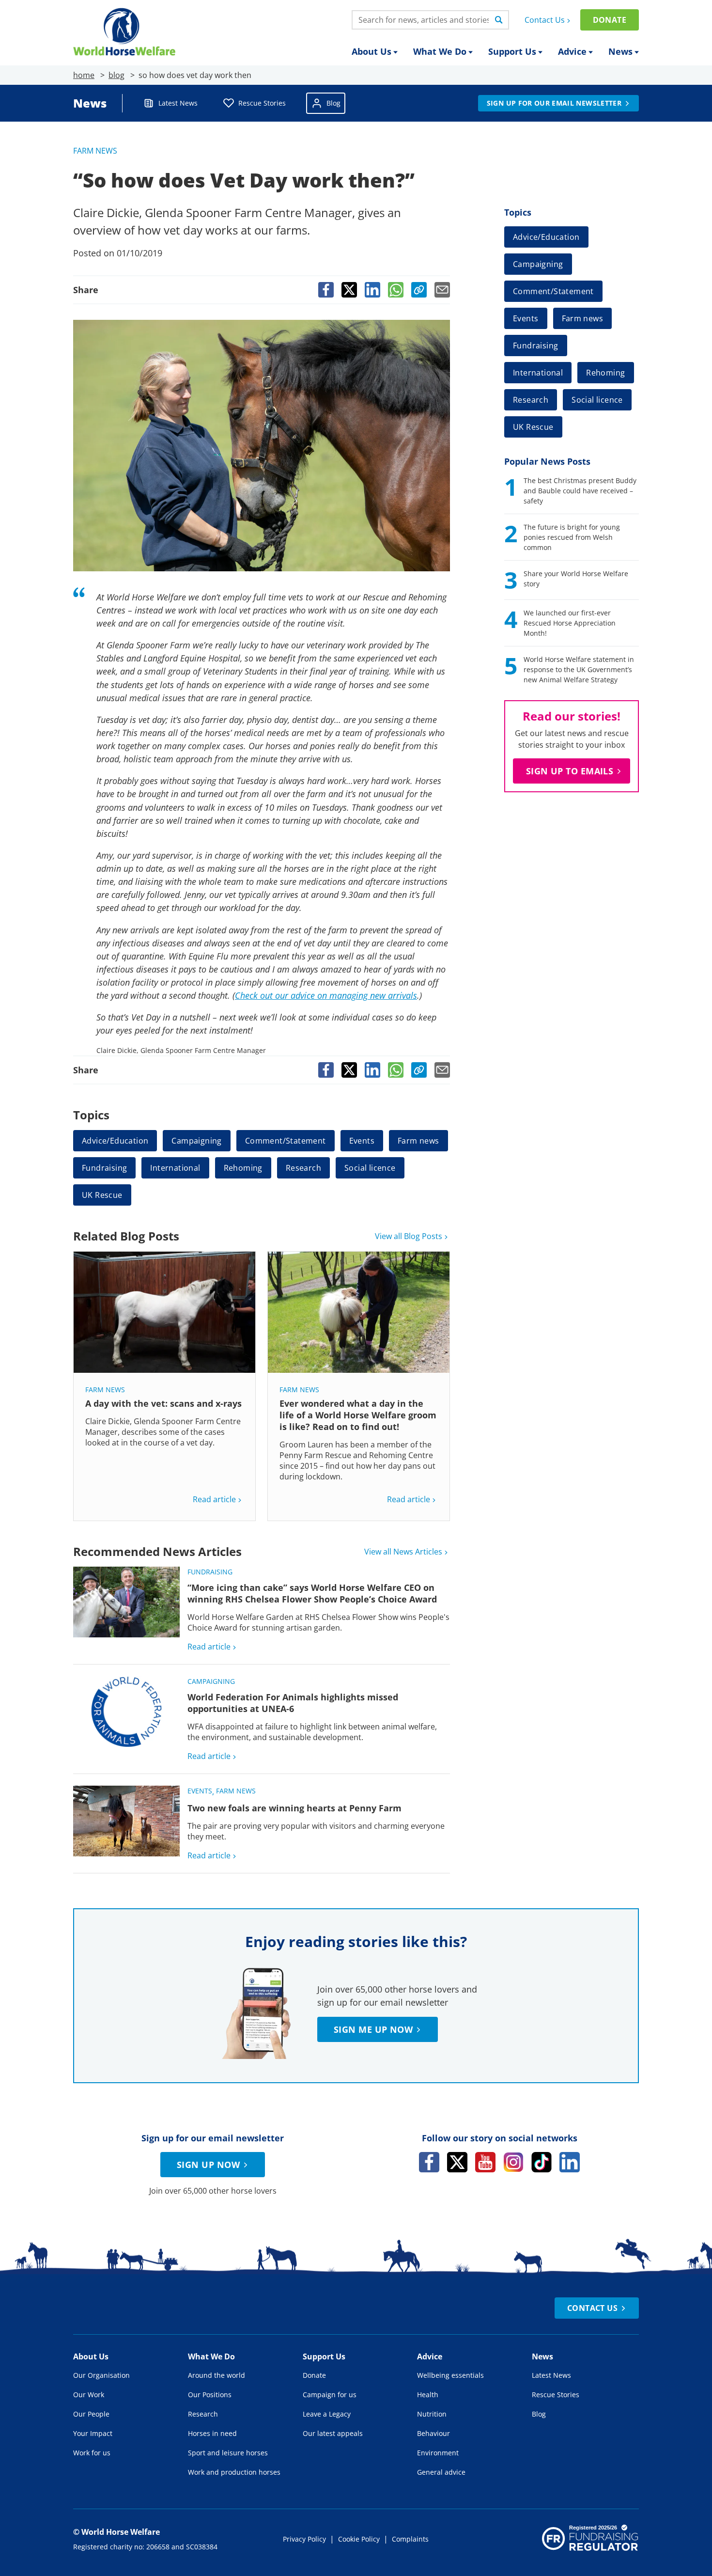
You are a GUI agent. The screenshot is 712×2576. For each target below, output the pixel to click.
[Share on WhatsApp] (396, 290)
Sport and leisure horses (228, 2453)
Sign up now (208, 2165)
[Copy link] (419, 290)
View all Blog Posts (409, 1236)
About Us (371, 51)
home (84, 75)
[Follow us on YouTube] (485, 2162)
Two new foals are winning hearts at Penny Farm (294, 1808)
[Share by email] (442, 290)
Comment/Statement (286, 1141)
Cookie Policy (359, 2539)
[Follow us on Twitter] (457, 2162)
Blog (333, 103)
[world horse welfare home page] (124, 32)
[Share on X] (349, 290)
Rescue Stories (262, 103)
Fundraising (104, 1168)
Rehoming (243, 1168)
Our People (91, 2414)
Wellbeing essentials (450, 2375)
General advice (441, 2472)
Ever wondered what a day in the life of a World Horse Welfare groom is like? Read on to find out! (358, 1415)
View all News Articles (403, 1552)
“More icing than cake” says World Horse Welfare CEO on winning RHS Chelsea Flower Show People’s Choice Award (312, 1593)
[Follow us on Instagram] (513, 2162)
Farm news (95, 151)
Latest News (178, 103)
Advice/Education (115, 1141)
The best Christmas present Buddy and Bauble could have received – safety (580, 491)
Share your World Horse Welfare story (576, 579)
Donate (610, 20)
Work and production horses (234, 2472)
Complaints (410, 2539)
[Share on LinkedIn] (372, 290)
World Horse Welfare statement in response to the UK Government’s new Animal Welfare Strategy (579, 669)
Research (303, 1168)
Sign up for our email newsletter (554, 103)
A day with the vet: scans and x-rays (163, 1403)
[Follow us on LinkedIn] (570, 2162)
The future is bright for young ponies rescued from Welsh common (572, 537)
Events (362, 1141)
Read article (214, 1499)
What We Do (440, 51)
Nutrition (432, 2414)
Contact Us (545, 20)
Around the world (217, 2375)
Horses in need (212, 2433)
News (620, 51)
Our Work (89, 2395)
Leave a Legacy (327, 2414)
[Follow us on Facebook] (429, 2162)
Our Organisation (101, 2375)
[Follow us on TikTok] (542, 2162)
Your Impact (93, 2433)
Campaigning (196, 1141)
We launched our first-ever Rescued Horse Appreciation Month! (570, 623)
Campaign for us (330, 2395)
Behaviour (433, 2433)
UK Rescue (102, 1195)
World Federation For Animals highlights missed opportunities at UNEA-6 (293, 1703)
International (175, 1168)
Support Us (512, 51)
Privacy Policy (304, 2539)
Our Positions (210, 2395)
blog (116, 75)
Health (428, 2395)
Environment (438, 2453)
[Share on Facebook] (326, 290)
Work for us (92, 2453)
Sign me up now (373, 2029)
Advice (572, 51)
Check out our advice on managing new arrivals (326, 995)
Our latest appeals (333, 2433)
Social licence (370, 1168)
